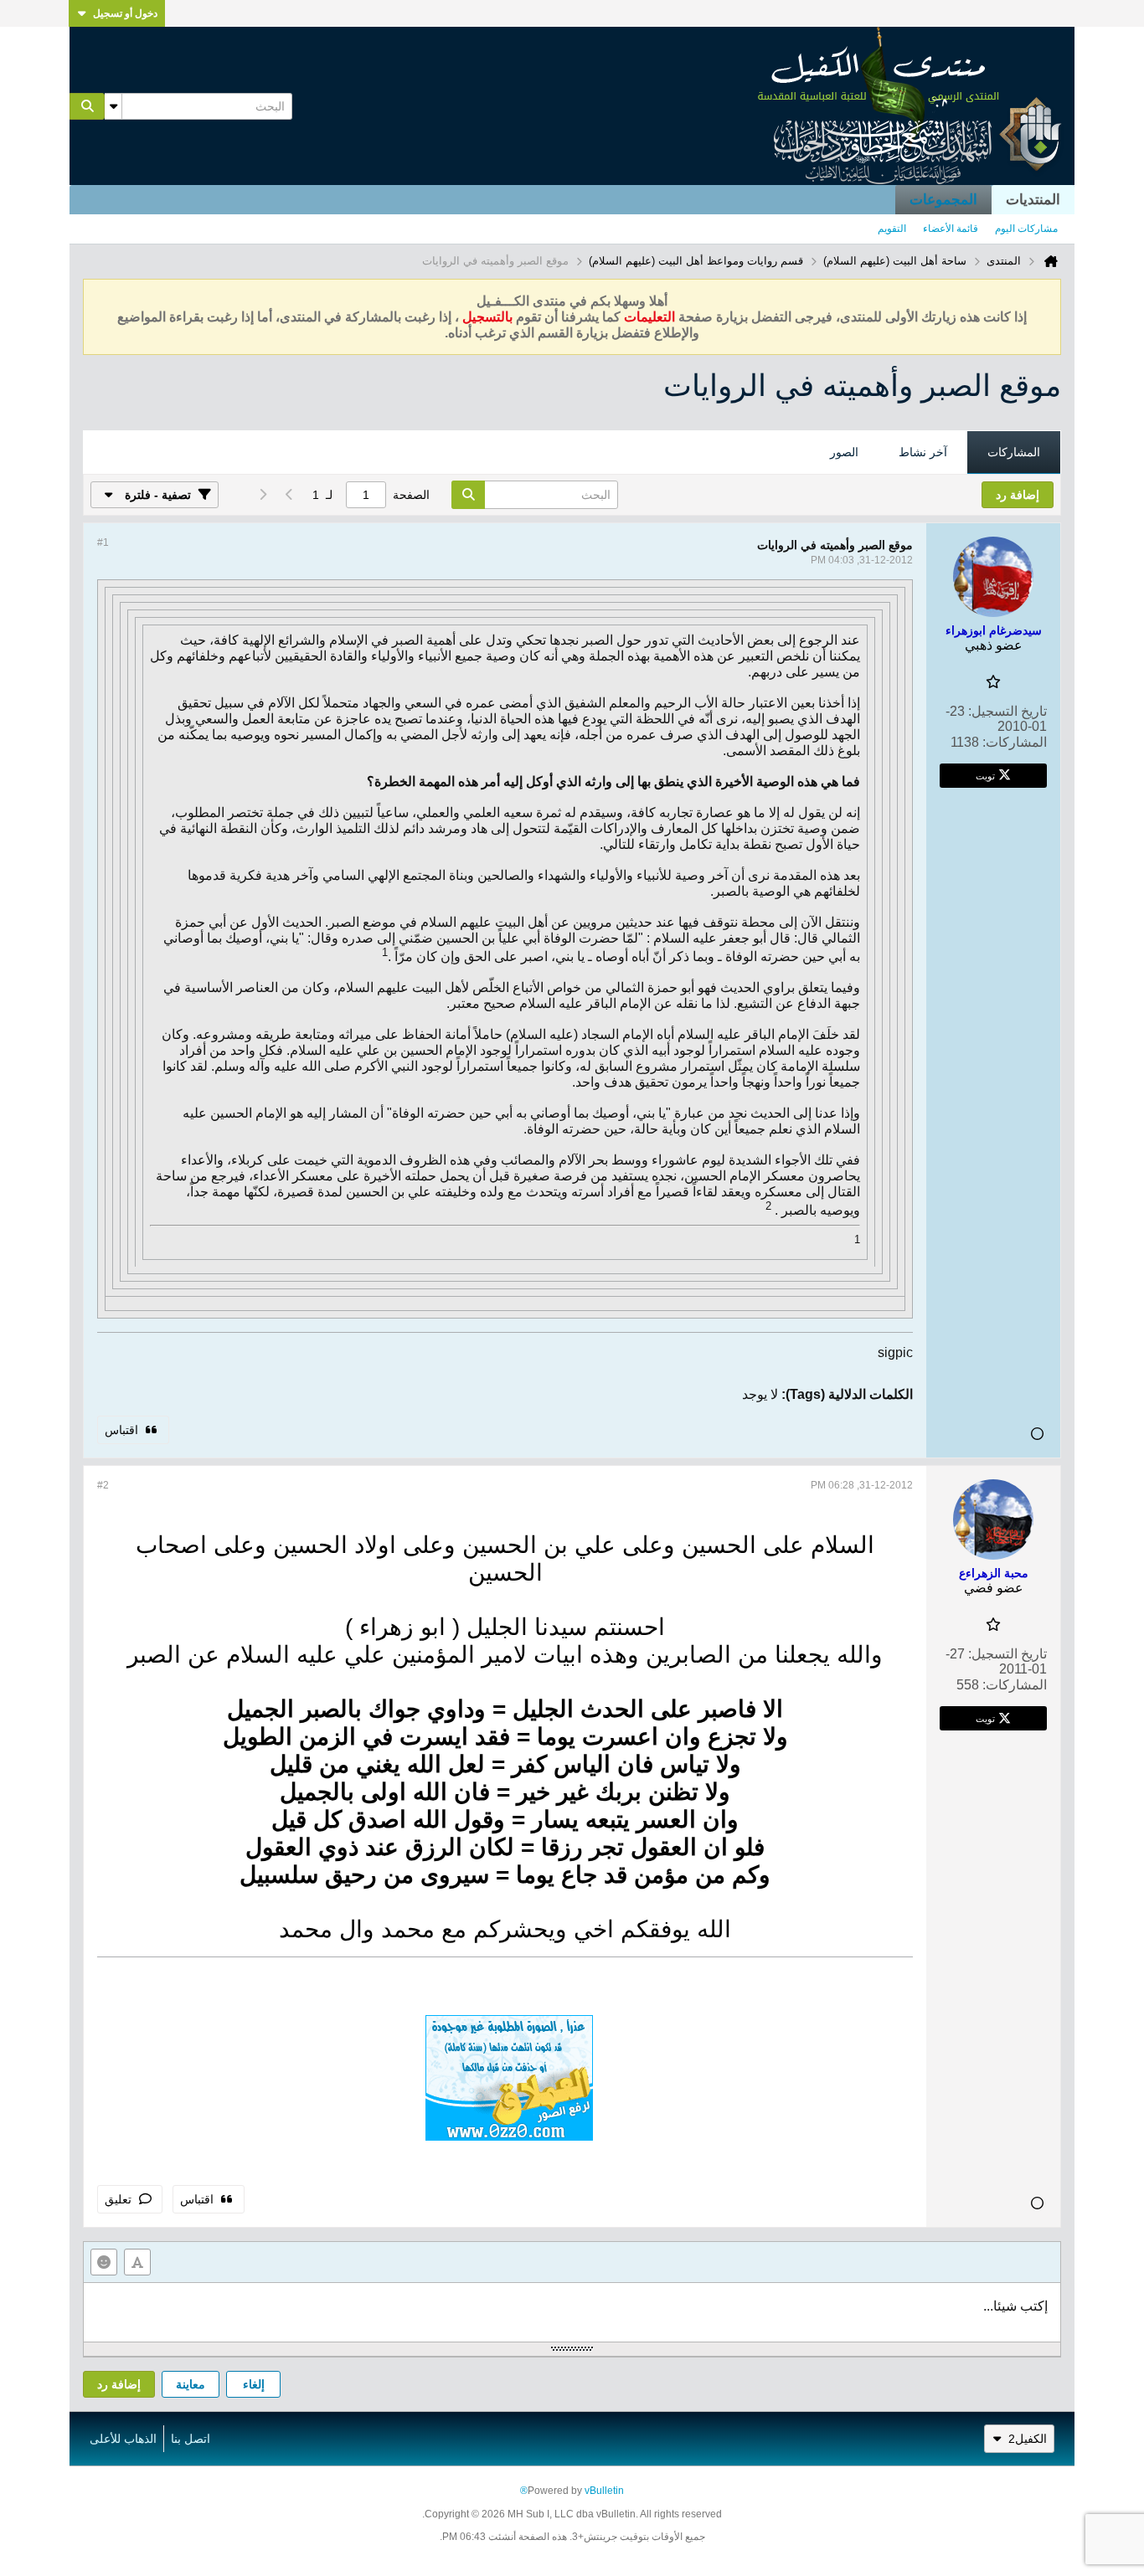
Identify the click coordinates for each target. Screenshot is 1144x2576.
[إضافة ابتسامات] (104, 2262)
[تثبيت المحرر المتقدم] (137, 2262)
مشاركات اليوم (1026, 229)
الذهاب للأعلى (123, 2439)
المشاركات (1014, 452)
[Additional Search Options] (113, 106)
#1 (103, 542)
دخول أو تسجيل (125, 13)
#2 (103, 1485)
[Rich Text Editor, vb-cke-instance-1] (572, 2312)
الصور (844, 452)
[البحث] (87, 106)
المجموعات (943, 200)
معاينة (191, 2384)
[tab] (1014, 453)
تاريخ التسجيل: (1007, 711)
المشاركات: (1015, 742)
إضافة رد (119, 2384)
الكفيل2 (1028, 2439)
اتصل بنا (191, 2439)
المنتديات (1033, 200)
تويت (985, 775)
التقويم (892, 229)
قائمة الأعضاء (951, 229)
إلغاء (254, 2384)
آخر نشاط (923, 452)
